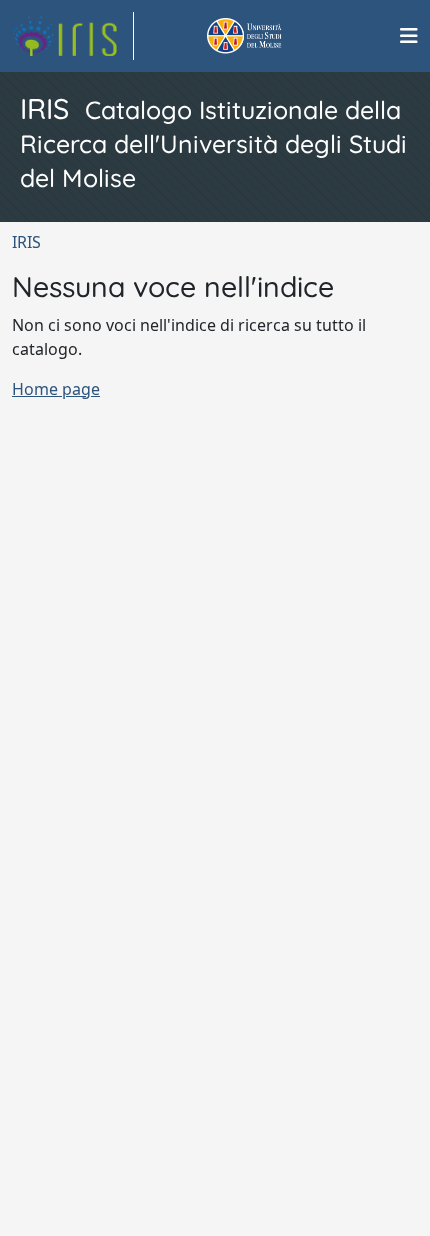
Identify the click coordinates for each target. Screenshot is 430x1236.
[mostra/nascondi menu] (409, 36)
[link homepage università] (267, 36)
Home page (56, 389)
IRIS (26, 242)
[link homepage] (73, 36)
